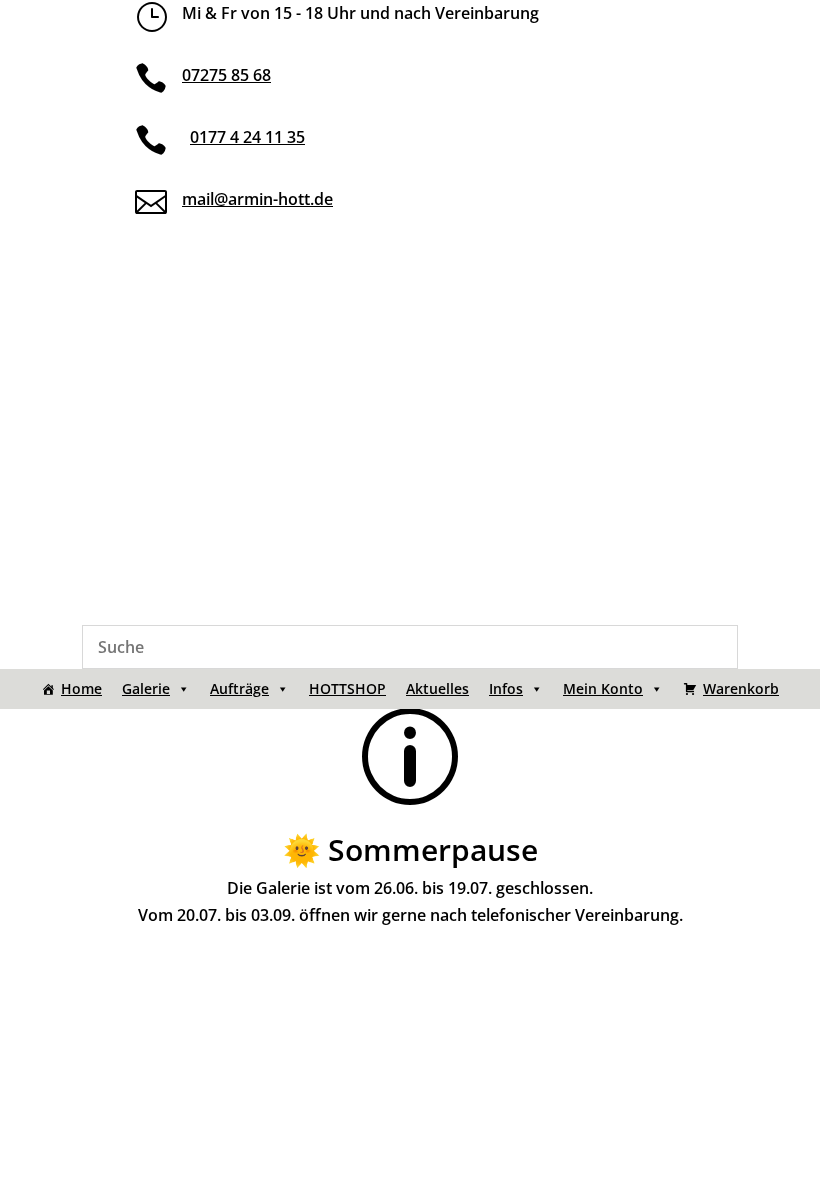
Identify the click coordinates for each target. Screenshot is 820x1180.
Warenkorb (741, 688)
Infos (506, 688)
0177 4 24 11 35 (247, 137)
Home (81, 688)
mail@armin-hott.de (257, 199)
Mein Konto (603, 688)
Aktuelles (437, 688)
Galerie (146, 688)
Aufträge (239, 688)
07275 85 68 (226, 75)
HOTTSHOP (347, 688)
